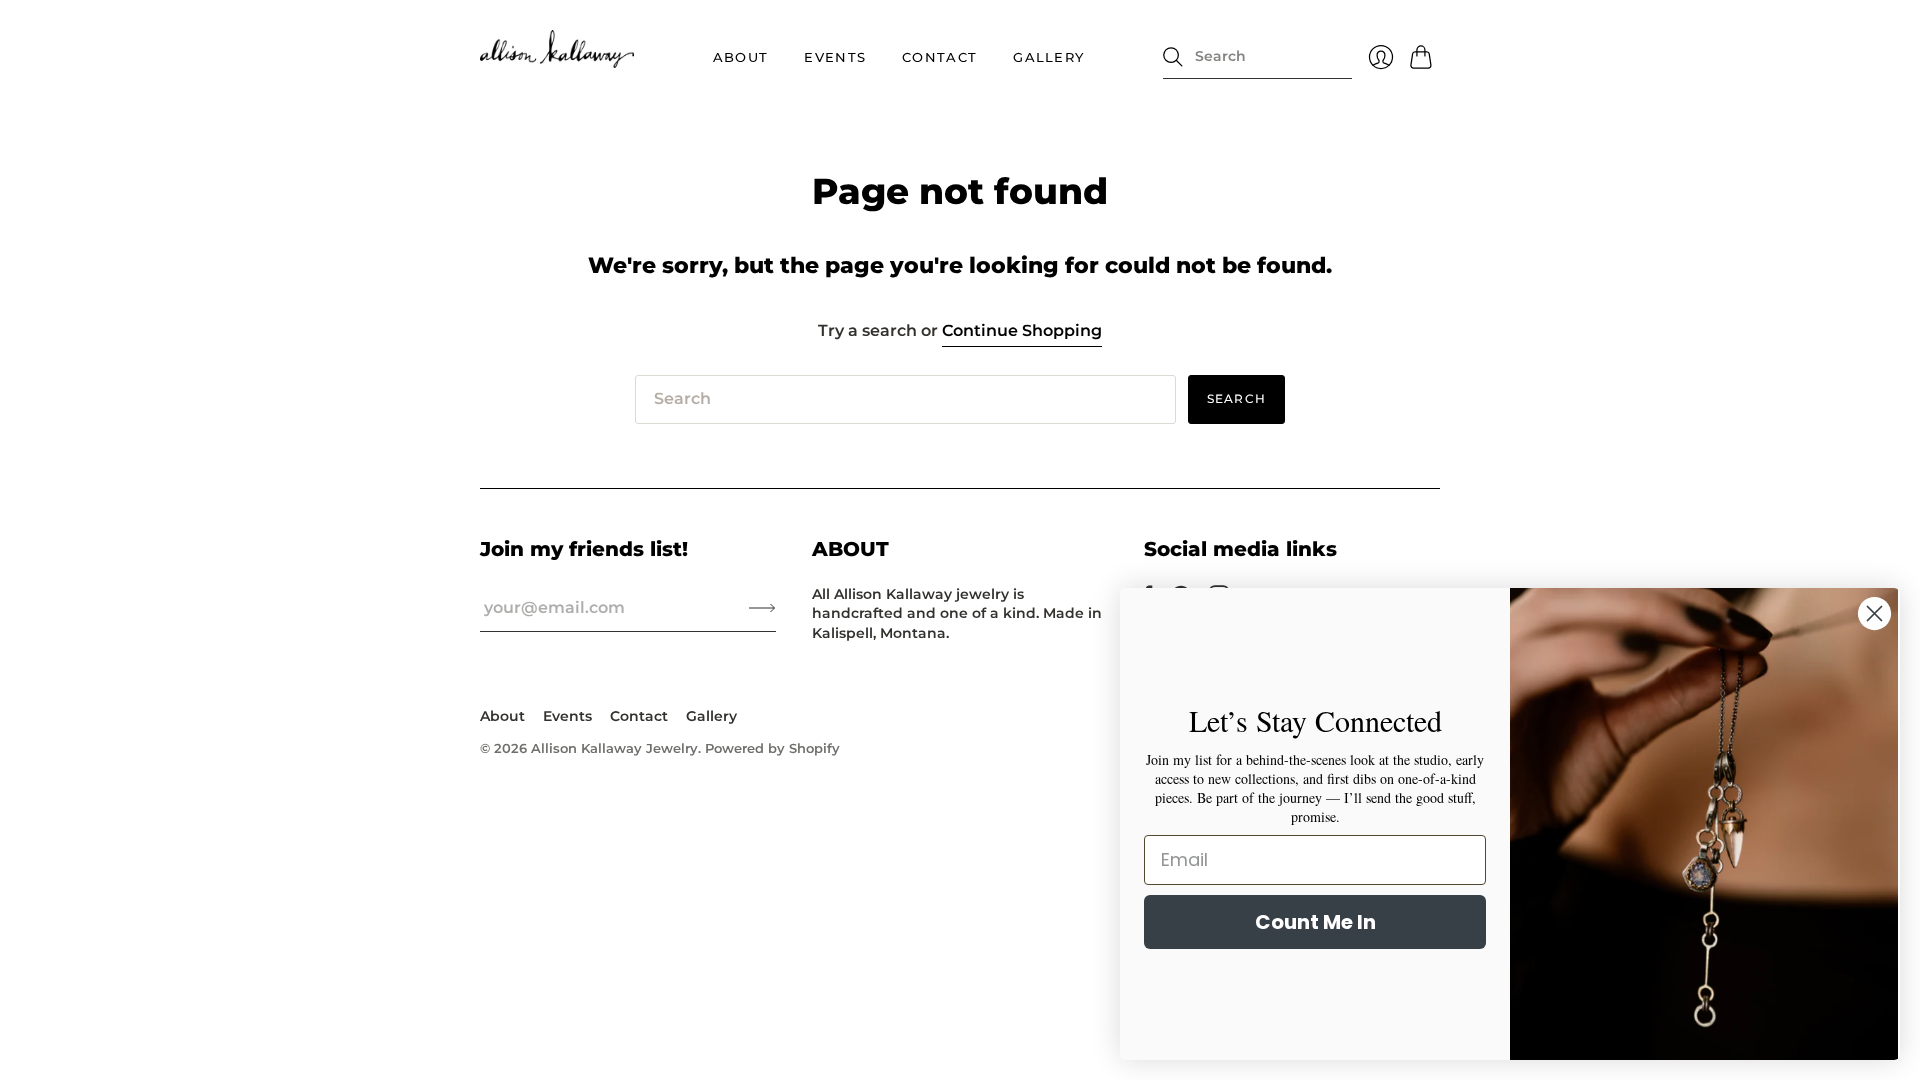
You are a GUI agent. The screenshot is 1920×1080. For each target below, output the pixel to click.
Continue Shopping (1022, 330)
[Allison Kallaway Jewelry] (557, 49)
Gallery (1048, 57)
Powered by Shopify (772, 748)
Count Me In (1315, 922)
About (741, 57)
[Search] (1173, 57)
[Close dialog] (1874, 613)
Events (835, 57)
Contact (939, 57)
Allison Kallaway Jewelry (614, 748)
